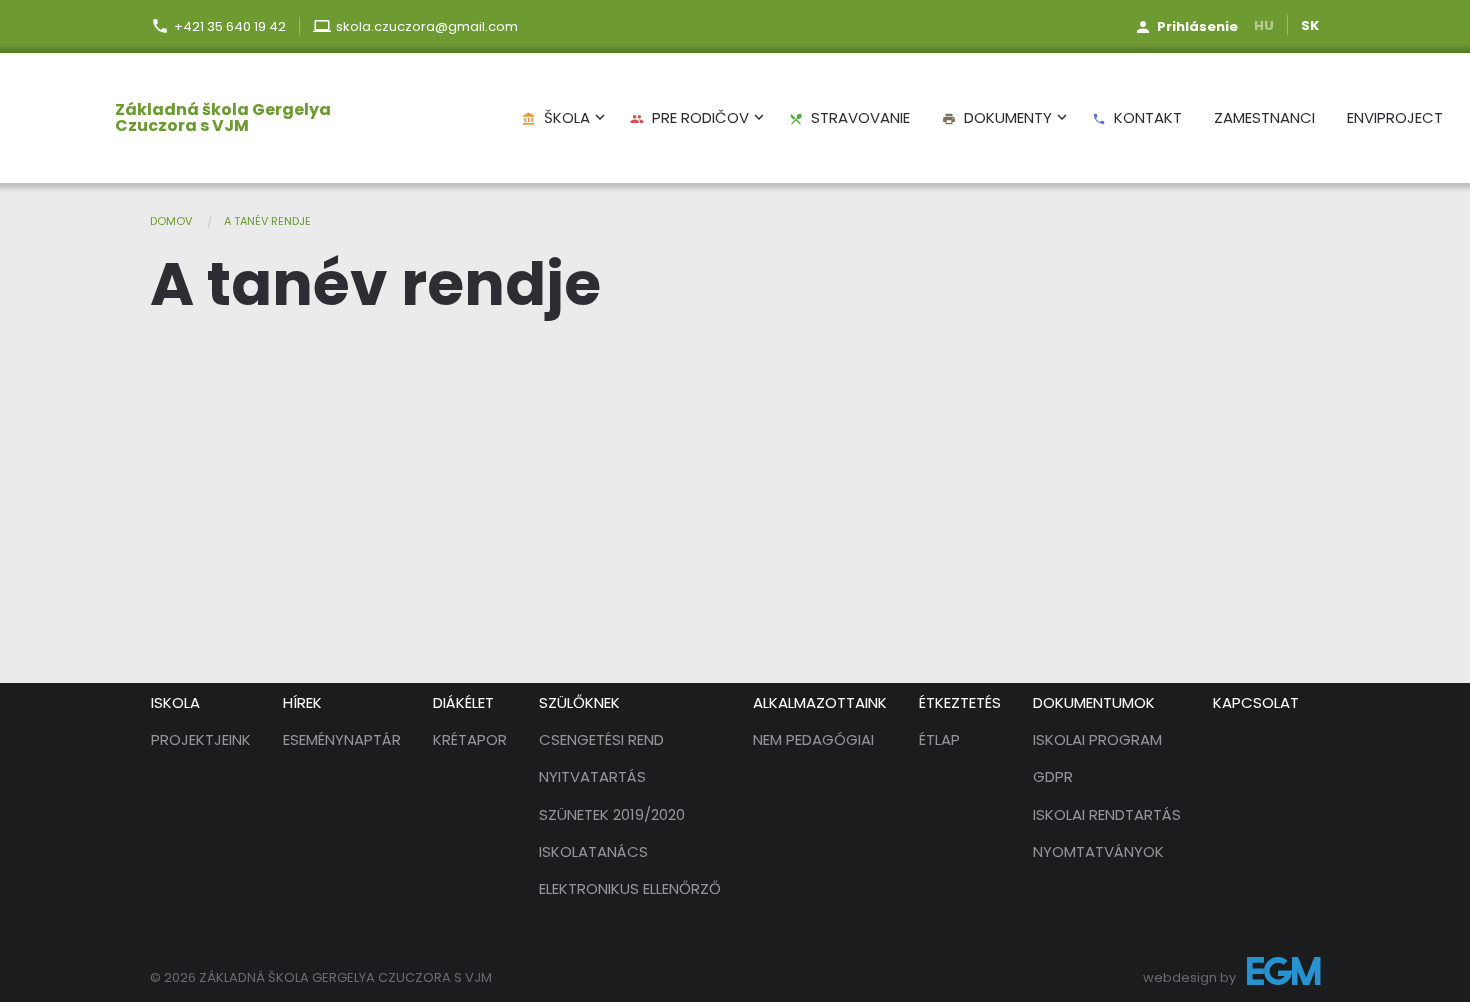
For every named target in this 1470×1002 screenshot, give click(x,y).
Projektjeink (201, 739)
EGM (1283, 975)
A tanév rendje (267, 221)
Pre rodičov (689, 117)
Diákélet (463, 702)
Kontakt (1137, 117)
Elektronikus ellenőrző (630, 888)
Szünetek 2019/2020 (612, 814)
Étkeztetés (960, 702)
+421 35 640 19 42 (230, 26)
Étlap (939, 739)
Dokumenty (997, 117)
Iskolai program (1097, 739)
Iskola (175, 702)
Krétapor (470, 739)
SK (1310, 25)
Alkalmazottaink (820, 702)
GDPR (1053, 776)
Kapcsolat (1256, 702)
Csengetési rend (601, 739)
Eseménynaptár (342, 739)
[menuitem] (195, 118)
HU (1264, 25)
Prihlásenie (1197, 26)
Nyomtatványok (1098, 851)
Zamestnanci (1264, 117)
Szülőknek (579, 702)
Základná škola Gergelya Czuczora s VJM (223, 118)
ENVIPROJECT (1395, 117)
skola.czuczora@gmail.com (427, 26)
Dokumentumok (1094, 702)
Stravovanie (849, 117)
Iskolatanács (593, 851)
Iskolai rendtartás (1107, 814)
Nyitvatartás (592, 776)
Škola (556, 117)
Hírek (302, 702)
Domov (171, 221)
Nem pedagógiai (813, 739)
